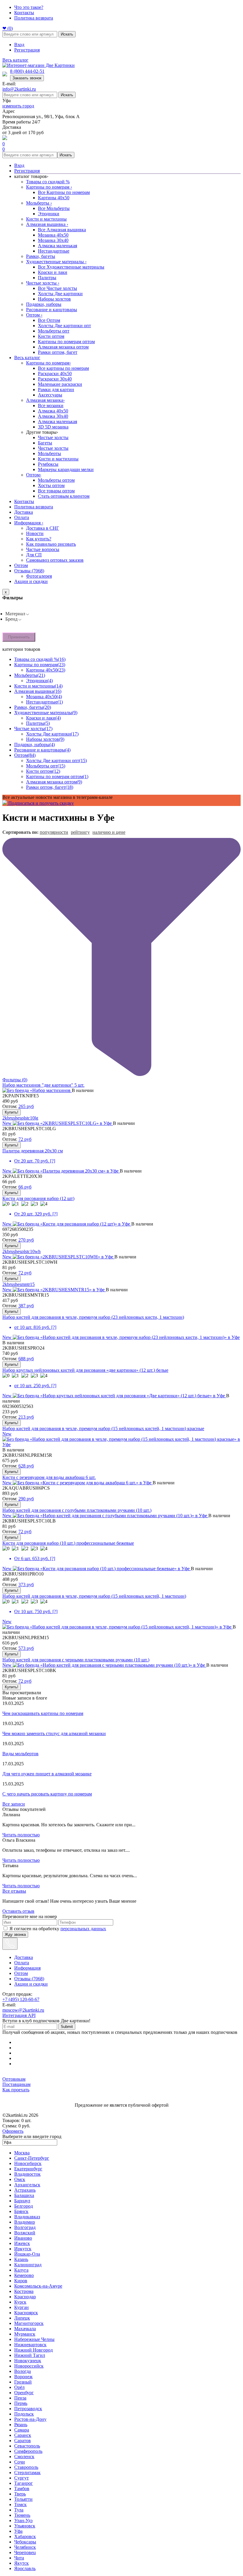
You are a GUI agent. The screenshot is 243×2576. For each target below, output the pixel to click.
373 (26, 1585)
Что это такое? (29, 7)
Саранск (23, 2435)
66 (25, 1187)
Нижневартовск (30, 2345)
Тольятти (23, 2499)
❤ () (8, 28)
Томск (20, 2504)
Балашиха (24, 2195)
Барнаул (22, 2201)
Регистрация (27, 50)
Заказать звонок (27, 78)
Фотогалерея (39, 576)
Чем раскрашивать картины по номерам (43, 1713)
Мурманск (25, 2334)
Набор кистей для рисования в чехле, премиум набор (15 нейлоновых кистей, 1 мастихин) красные (103, 1428)
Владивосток (27, 2174)
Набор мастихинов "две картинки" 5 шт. (43, 1085)
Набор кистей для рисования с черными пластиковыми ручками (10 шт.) (76, 1660)
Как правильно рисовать (51, 544)
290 (26, 1499)
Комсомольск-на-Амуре (38, 2286)
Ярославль (25, 2568)
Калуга (21, 2270)
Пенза (20, 2398)
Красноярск (26, 2313)
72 (25, 1139)
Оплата (22, 517)
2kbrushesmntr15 (19, 1284)
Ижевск (22, 2243)
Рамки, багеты (41, 256)
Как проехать (16, 2090)
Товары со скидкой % (48, 182)
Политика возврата (34, 18)
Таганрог (24, 2483)
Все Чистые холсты (57, 288)
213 (26, 1417)
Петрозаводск (28, 2409)
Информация (29, 523)
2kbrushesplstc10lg (20, 1118)
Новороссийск (29, 2366)
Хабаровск (25, 2536)
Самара (22, 2430)
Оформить (13, 2131)
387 (26, 1306)
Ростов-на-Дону (30, 2419)
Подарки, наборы (44, 304)
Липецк (22, 2318)
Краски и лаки (53, 272)
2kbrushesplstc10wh (21, 1251)
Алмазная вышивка (47, 224)
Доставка (24, 512)
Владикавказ (27, 2217)
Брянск (21, 2211)
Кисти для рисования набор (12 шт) (38, 1198)
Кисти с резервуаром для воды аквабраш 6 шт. (49, 1477)
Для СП (34, 555)
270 (26, 1240)
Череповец (25, 2552)
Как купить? (39, 539)
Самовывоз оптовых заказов (55, 560)
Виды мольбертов (20, 1754)
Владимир (25, 2222)
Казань (21, 2259)
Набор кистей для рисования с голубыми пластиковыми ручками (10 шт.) (77, 1510)
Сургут (21, 2478)
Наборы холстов (54, 299)
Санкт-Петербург (32, 2158)
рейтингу (80, 832)
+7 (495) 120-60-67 (21, 1999)
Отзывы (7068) (29, 571)
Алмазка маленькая (57, 246)
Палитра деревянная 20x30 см (33, 1151)
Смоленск (24, 2457)
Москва (22, 2153)
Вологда (23, 2371)
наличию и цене (109, 832)
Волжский (25, 2233)
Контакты (24, 13)
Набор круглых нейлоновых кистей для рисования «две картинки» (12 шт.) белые (85, 1370)
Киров (21, 2281)
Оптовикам (14, 2079)
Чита (19, 2558)
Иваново (23, 2238)
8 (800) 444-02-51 (27, 71)
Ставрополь (26, 2467)
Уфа (18, 2531)
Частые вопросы (43, 549)
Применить (19, 637)
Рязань (21, 2425)
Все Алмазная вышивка (62, 230)
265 (26, 1106)
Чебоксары (25, 2542)
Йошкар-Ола (27, 2254)
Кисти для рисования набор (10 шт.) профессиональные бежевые (68, 1543)
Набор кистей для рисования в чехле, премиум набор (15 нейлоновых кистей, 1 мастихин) (94, 1596)
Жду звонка (15, 1935)
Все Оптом (49, 320)
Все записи (14, 1804)
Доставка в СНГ (43, 528)
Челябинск (25, 2547)
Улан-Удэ (23, 2520)
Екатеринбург (28, 2169)
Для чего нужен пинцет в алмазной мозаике (47, 1774)
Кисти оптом (51, 336)
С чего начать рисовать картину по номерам (47, 1794)
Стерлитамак (27, 2473)
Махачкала (25, 2329)
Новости (35, 533)
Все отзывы (14, 1891)
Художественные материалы (56, 262)
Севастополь (27, 2446)
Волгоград (25, 2227)
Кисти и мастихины (46, 219)
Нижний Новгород (33, 2350)
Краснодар (25, 2297)
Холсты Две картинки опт (64, 326)
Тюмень (22, 2515)
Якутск (21, 2563)
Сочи (20, 2462)
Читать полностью (21, 1835)
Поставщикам (16, 2084)
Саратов (23, 2441)
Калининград (28, 2265)
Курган (21, 2307)
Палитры (47, 278)
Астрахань (25, 2190)
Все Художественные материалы (71, 267)
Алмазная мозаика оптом (63, 347)
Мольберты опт (54, 331)
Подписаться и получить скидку (40, 803)
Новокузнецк (28, 2361)
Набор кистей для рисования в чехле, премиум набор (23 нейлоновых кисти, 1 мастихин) (93, 1317)
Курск (20, 2302)
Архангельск (27, 2185)
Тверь (20, 2494)
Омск (20, 2179)
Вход (19, 45)
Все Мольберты (54, 208)
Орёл (19, 2387)
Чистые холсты (43, 283)
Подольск (24, 2414)
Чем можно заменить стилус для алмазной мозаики (54, 1733)
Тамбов (22, 2489)
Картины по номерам (49, 187)
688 (26, 1359)
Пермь (21, 2403)
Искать (67, 34)
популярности (54, 832)
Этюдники (49, 214)
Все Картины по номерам (64, 192)
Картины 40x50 (54, 198)
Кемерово (24, 2275)
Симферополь (28, 2451)
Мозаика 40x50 (53, 235)
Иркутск (23, 2249)
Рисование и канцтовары (52, 310)
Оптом (34, 315)
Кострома (24, 2291)
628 (26, 1466)
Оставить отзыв (18, 1911)
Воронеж (23, 2377)
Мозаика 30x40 (53, 240)
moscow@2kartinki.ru (23, 2010)
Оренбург (24, 2393)
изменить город (18, 106)
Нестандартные (54, 251)
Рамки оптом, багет (58, 352)
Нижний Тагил (30, 2355)
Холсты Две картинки (60, 294)
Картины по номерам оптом (66, 342)
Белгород (24, 2206)
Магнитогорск (29, 2323)
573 (26, 1648)
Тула (19, 2510)
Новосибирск (28, 2163)
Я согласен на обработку (58, 1929)
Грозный (23, 2382)
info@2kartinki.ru (19, 89)
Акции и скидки (31, 581)
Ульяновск (25, 2526)
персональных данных (83, 1929)
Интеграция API (19, 2015)
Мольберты (39, 203)
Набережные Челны (34, 2339)
